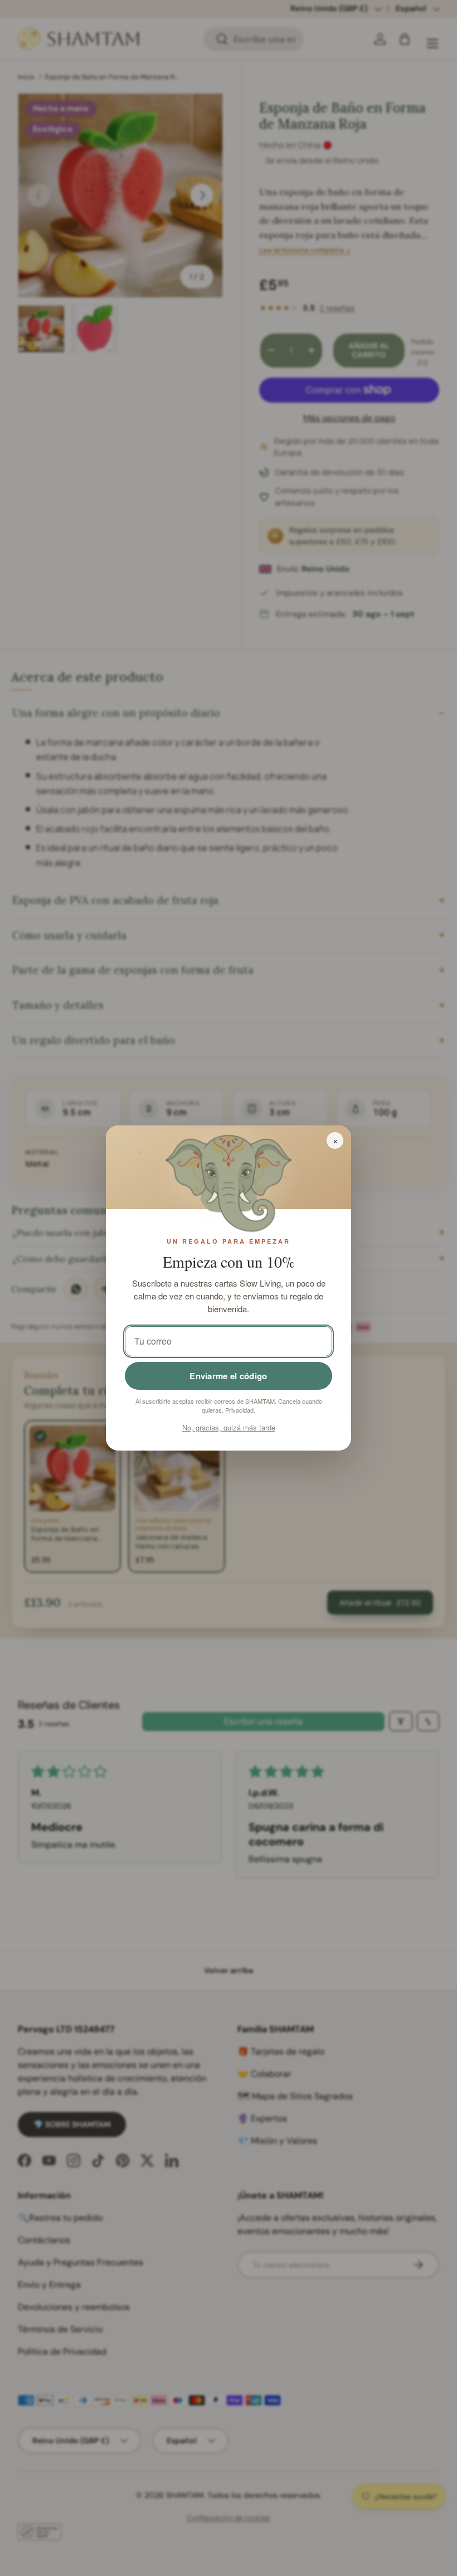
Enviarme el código (228, 1376)
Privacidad (239, 1410)
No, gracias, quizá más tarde (229, 1427)
